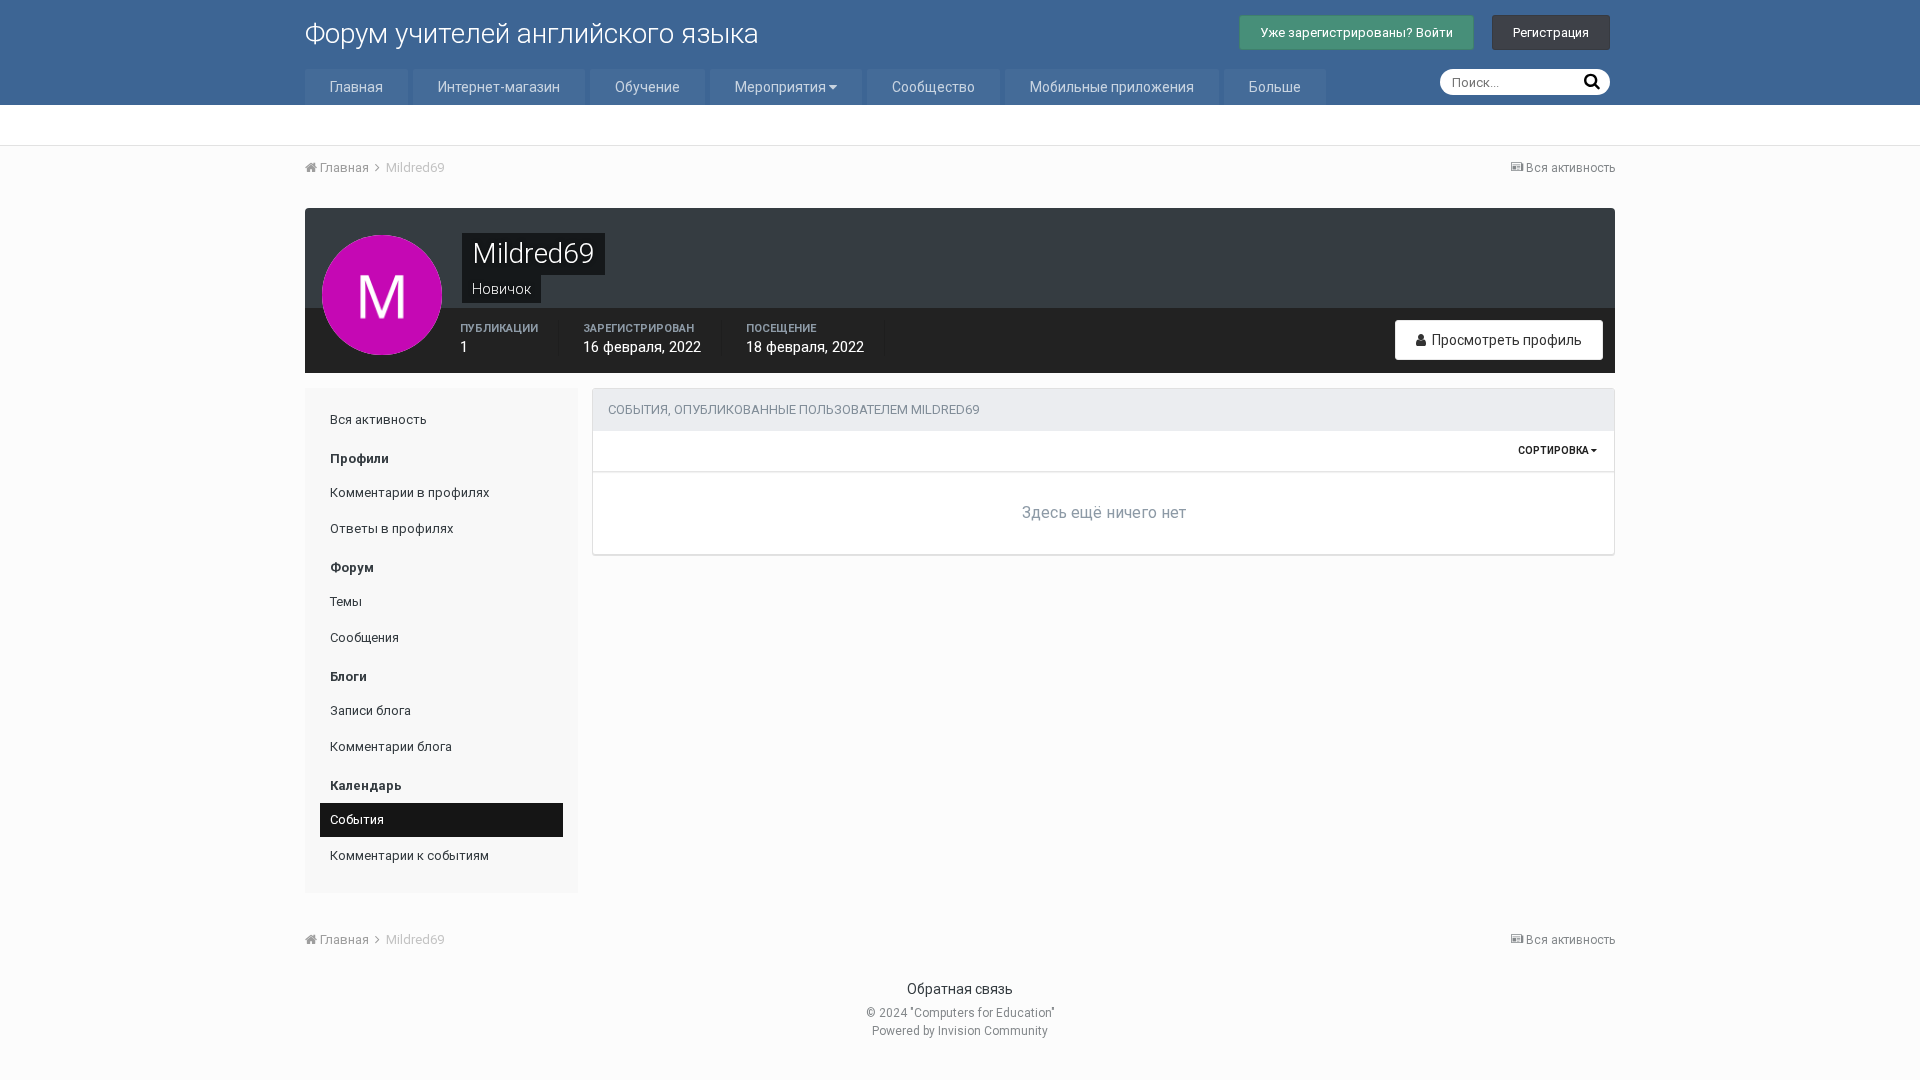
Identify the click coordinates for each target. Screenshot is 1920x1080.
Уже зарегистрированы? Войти (1356, 32)
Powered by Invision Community (960, 1031)
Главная (356, 87)
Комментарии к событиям (409, 855)
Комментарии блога (391, 746)
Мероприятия (782, 87)
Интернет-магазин (499, 87)
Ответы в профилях (391, 528)
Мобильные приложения (1112, 87)
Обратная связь (960, 989)
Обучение (647, 87)
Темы (346, 601)
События (357, 819)
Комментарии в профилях (409, 492)
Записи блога (370, 710)
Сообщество (933, 87)
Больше (1275, 87)
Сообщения (364, 637)
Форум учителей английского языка (532, 33)
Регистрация (1551, 32)
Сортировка (1554, 450)
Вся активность (378, 419)
